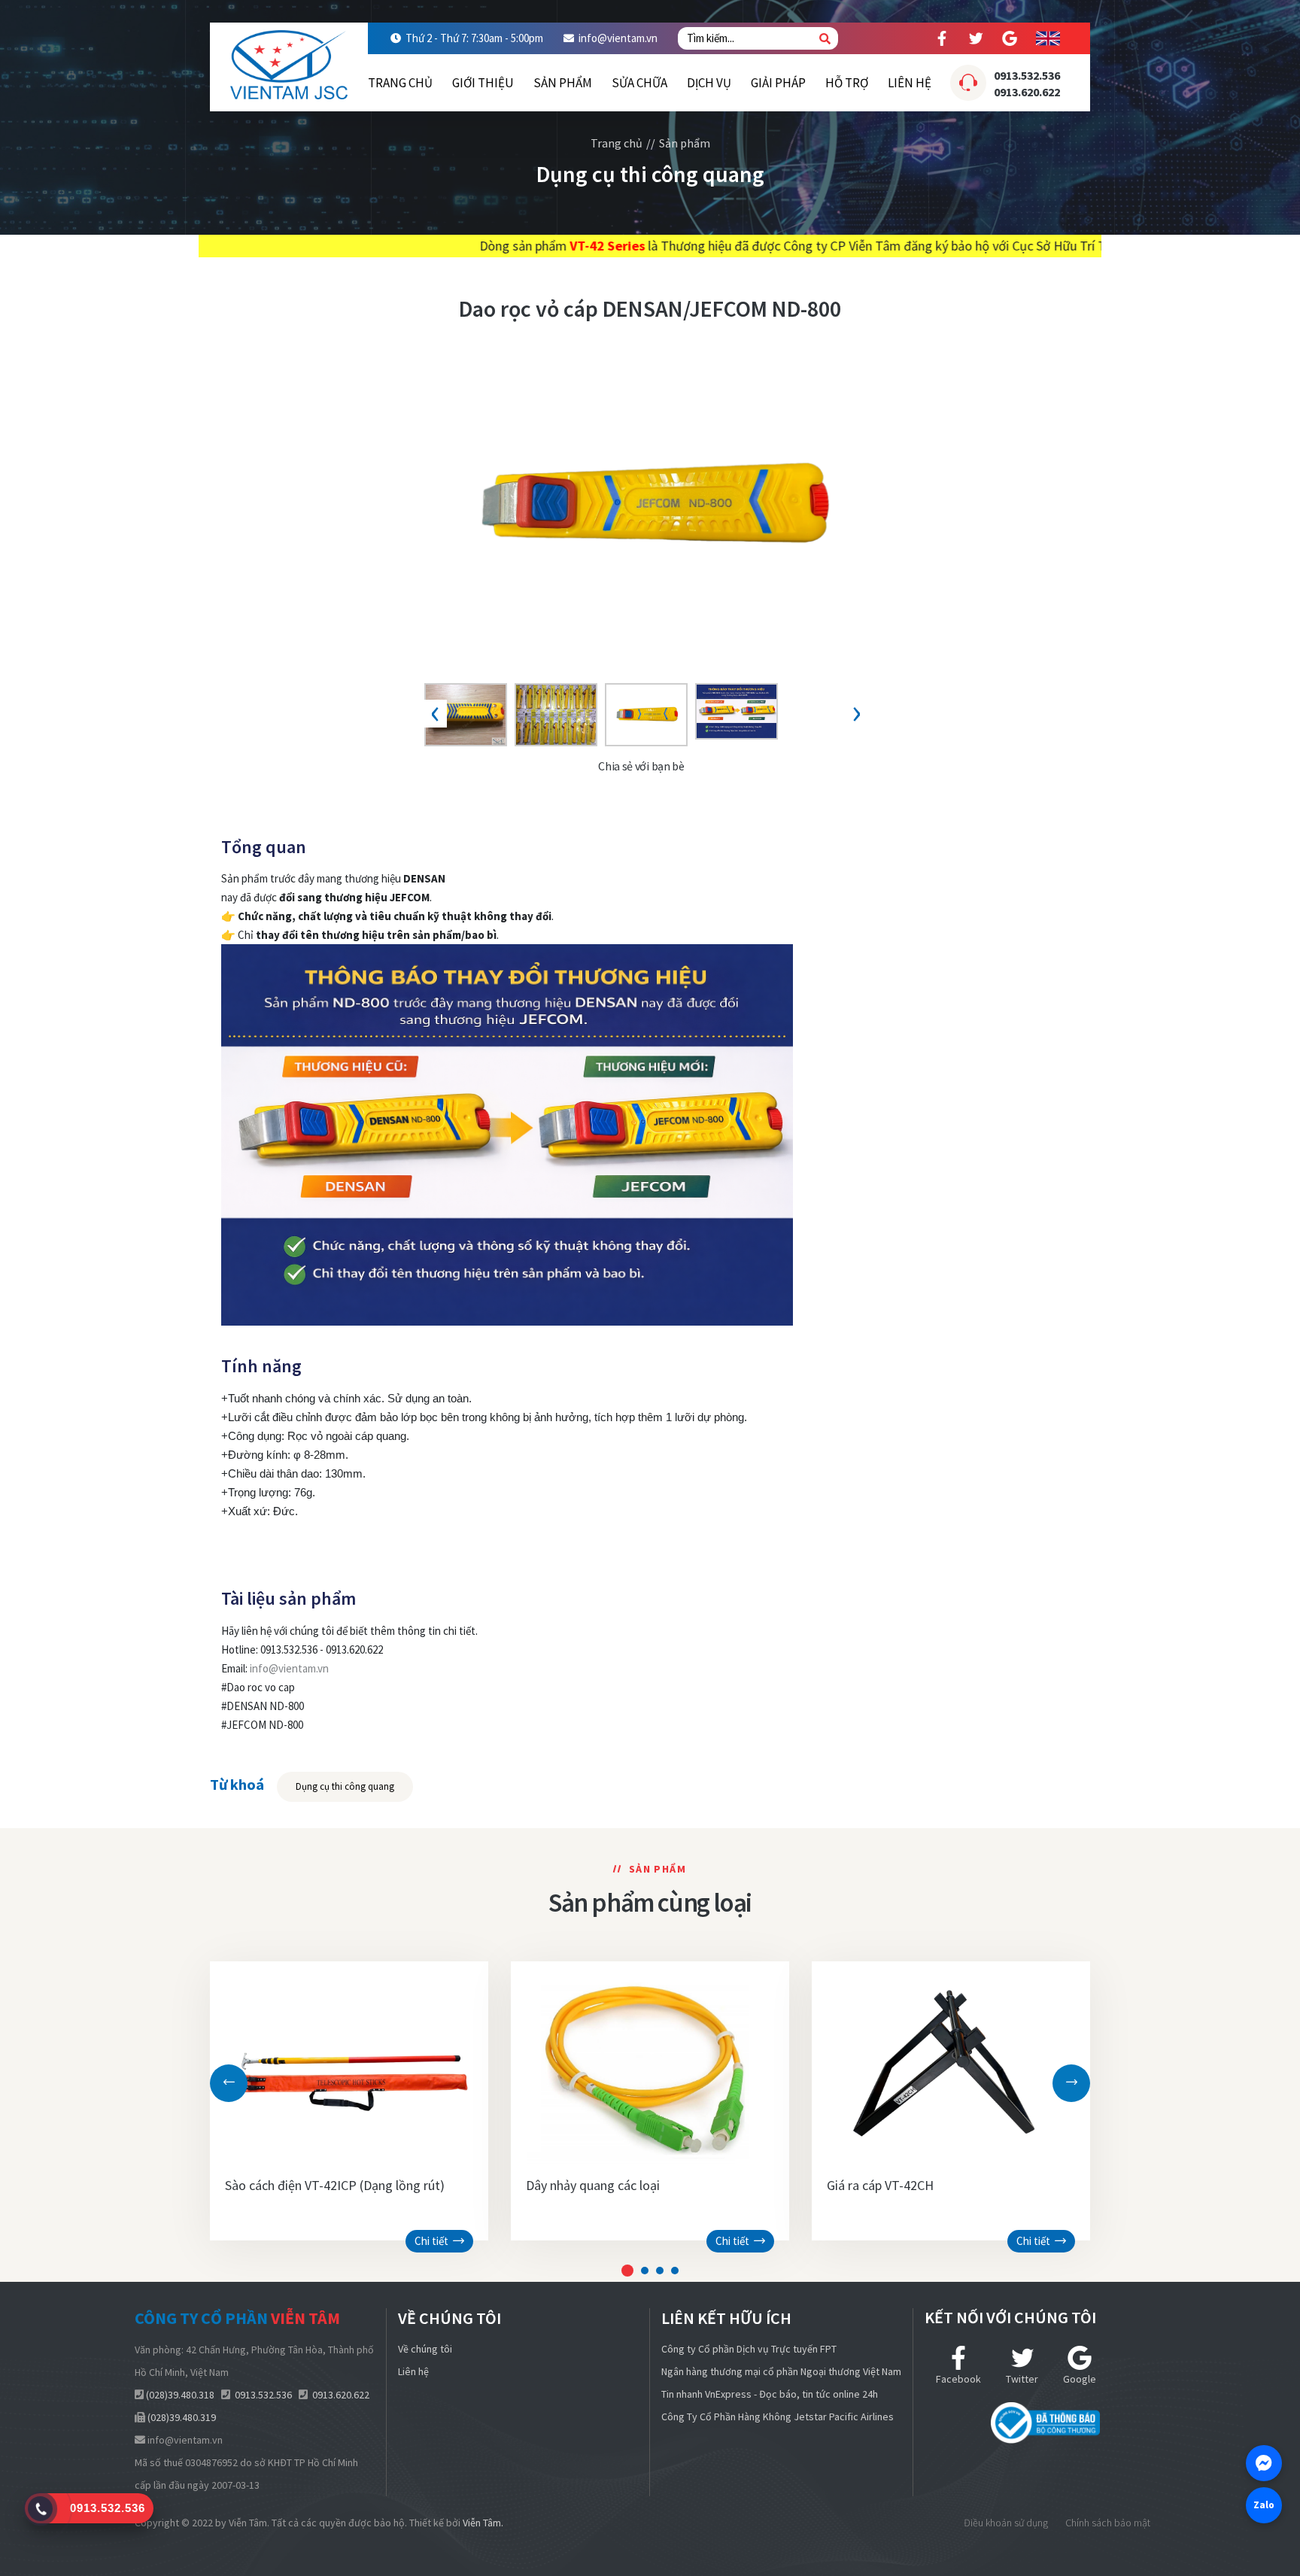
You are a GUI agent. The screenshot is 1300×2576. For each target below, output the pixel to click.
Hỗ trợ (847, 83)
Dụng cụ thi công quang (345, 1786)
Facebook (958, 2379)
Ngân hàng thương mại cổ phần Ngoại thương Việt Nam (781, 2371)
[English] (1048, 38)
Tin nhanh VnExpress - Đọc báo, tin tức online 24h (770, 2394)
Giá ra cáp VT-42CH (880, 2185)
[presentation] (436, 714)
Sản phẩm (563, 83)
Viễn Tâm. (483, 2523)
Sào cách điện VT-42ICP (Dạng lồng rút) (335, 2185)
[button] (627, 2271)
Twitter (1022, 2379)
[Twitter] (976, 38)
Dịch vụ (709, 83)
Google (1080, 2379)
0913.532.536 (1027, 75)
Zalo (1264, 2505)
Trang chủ (400, 83)
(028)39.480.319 (182, 2417)
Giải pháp (778, 83)
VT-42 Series (413, 246)
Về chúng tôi (425, 2349)
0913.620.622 (1027, 92)
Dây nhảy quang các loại (593, 2185)
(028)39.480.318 (180, 2395)
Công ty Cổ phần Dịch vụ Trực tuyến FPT (749, 2349)
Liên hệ (910, 83)
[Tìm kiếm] (825, 39)
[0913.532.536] (41, 2508)
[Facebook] (942, 38)
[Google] (1010, 38)
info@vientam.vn (618, 38)
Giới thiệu (483, 83)
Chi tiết (434, 2241)
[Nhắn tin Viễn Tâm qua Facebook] (1264, 2463)
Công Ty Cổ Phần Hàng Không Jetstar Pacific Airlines (778, 2417)
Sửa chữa (639, 83)
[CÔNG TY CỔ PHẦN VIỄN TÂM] (289, 60)
